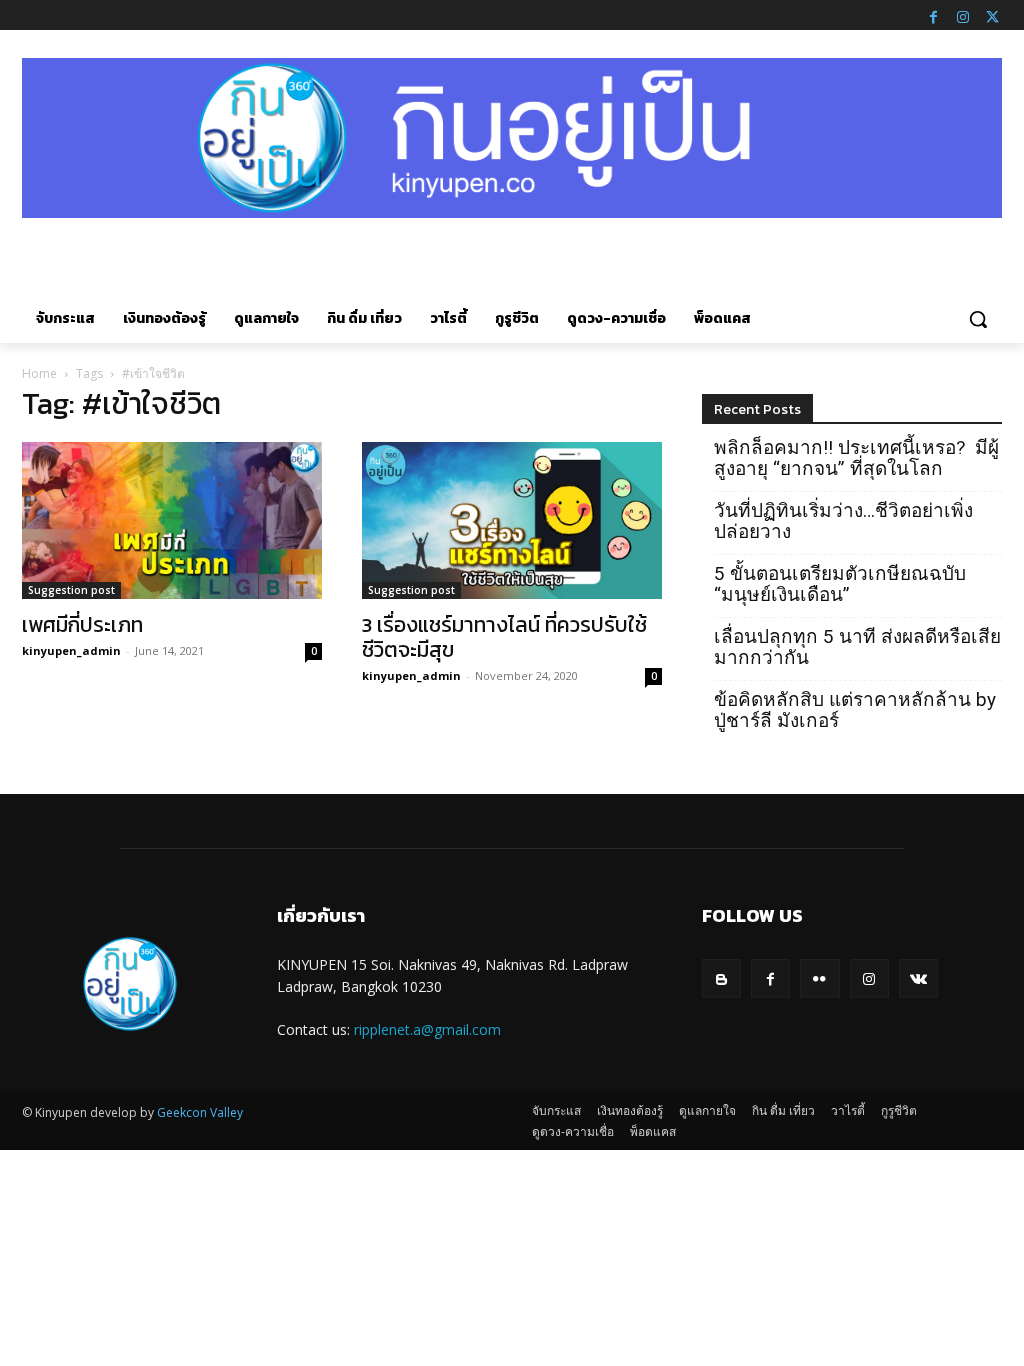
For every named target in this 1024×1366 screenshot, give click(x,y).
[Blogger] (721, 978)
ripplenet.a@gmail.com (427, 1029)
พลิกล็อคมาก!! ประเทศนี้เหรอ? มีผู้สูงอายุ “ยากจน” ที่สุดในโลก (856, 458)
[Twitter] (992, 15)
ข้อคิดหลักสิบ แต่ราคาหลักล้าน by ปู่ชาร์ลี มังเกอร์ (855, 710)
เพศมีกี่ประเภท (82, 624)
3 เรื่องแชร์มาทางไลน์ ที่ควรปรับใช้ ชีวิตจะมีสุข (504, 637)
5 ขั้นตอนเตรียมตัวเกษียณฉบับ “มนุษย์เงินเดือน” (840, 584)
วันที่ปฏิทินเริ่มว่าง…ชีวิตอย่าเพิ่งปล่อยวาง (843, 521)
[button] (978, 319)
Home (39, 373)
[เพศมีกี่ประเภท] (172, 520)
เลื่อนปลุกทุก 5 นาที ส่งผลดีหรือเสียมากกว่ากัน (857, 647)
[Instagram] (963, 15)
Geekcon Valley (200, 1112)
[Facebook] (933, 15)
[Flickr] (819, 978)
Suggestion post (71, 590)
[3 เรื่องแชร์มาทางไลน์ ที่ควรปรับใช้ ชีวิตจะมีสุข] (512, 520)
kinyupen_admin (71, 650)
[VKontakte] (918, 978)
